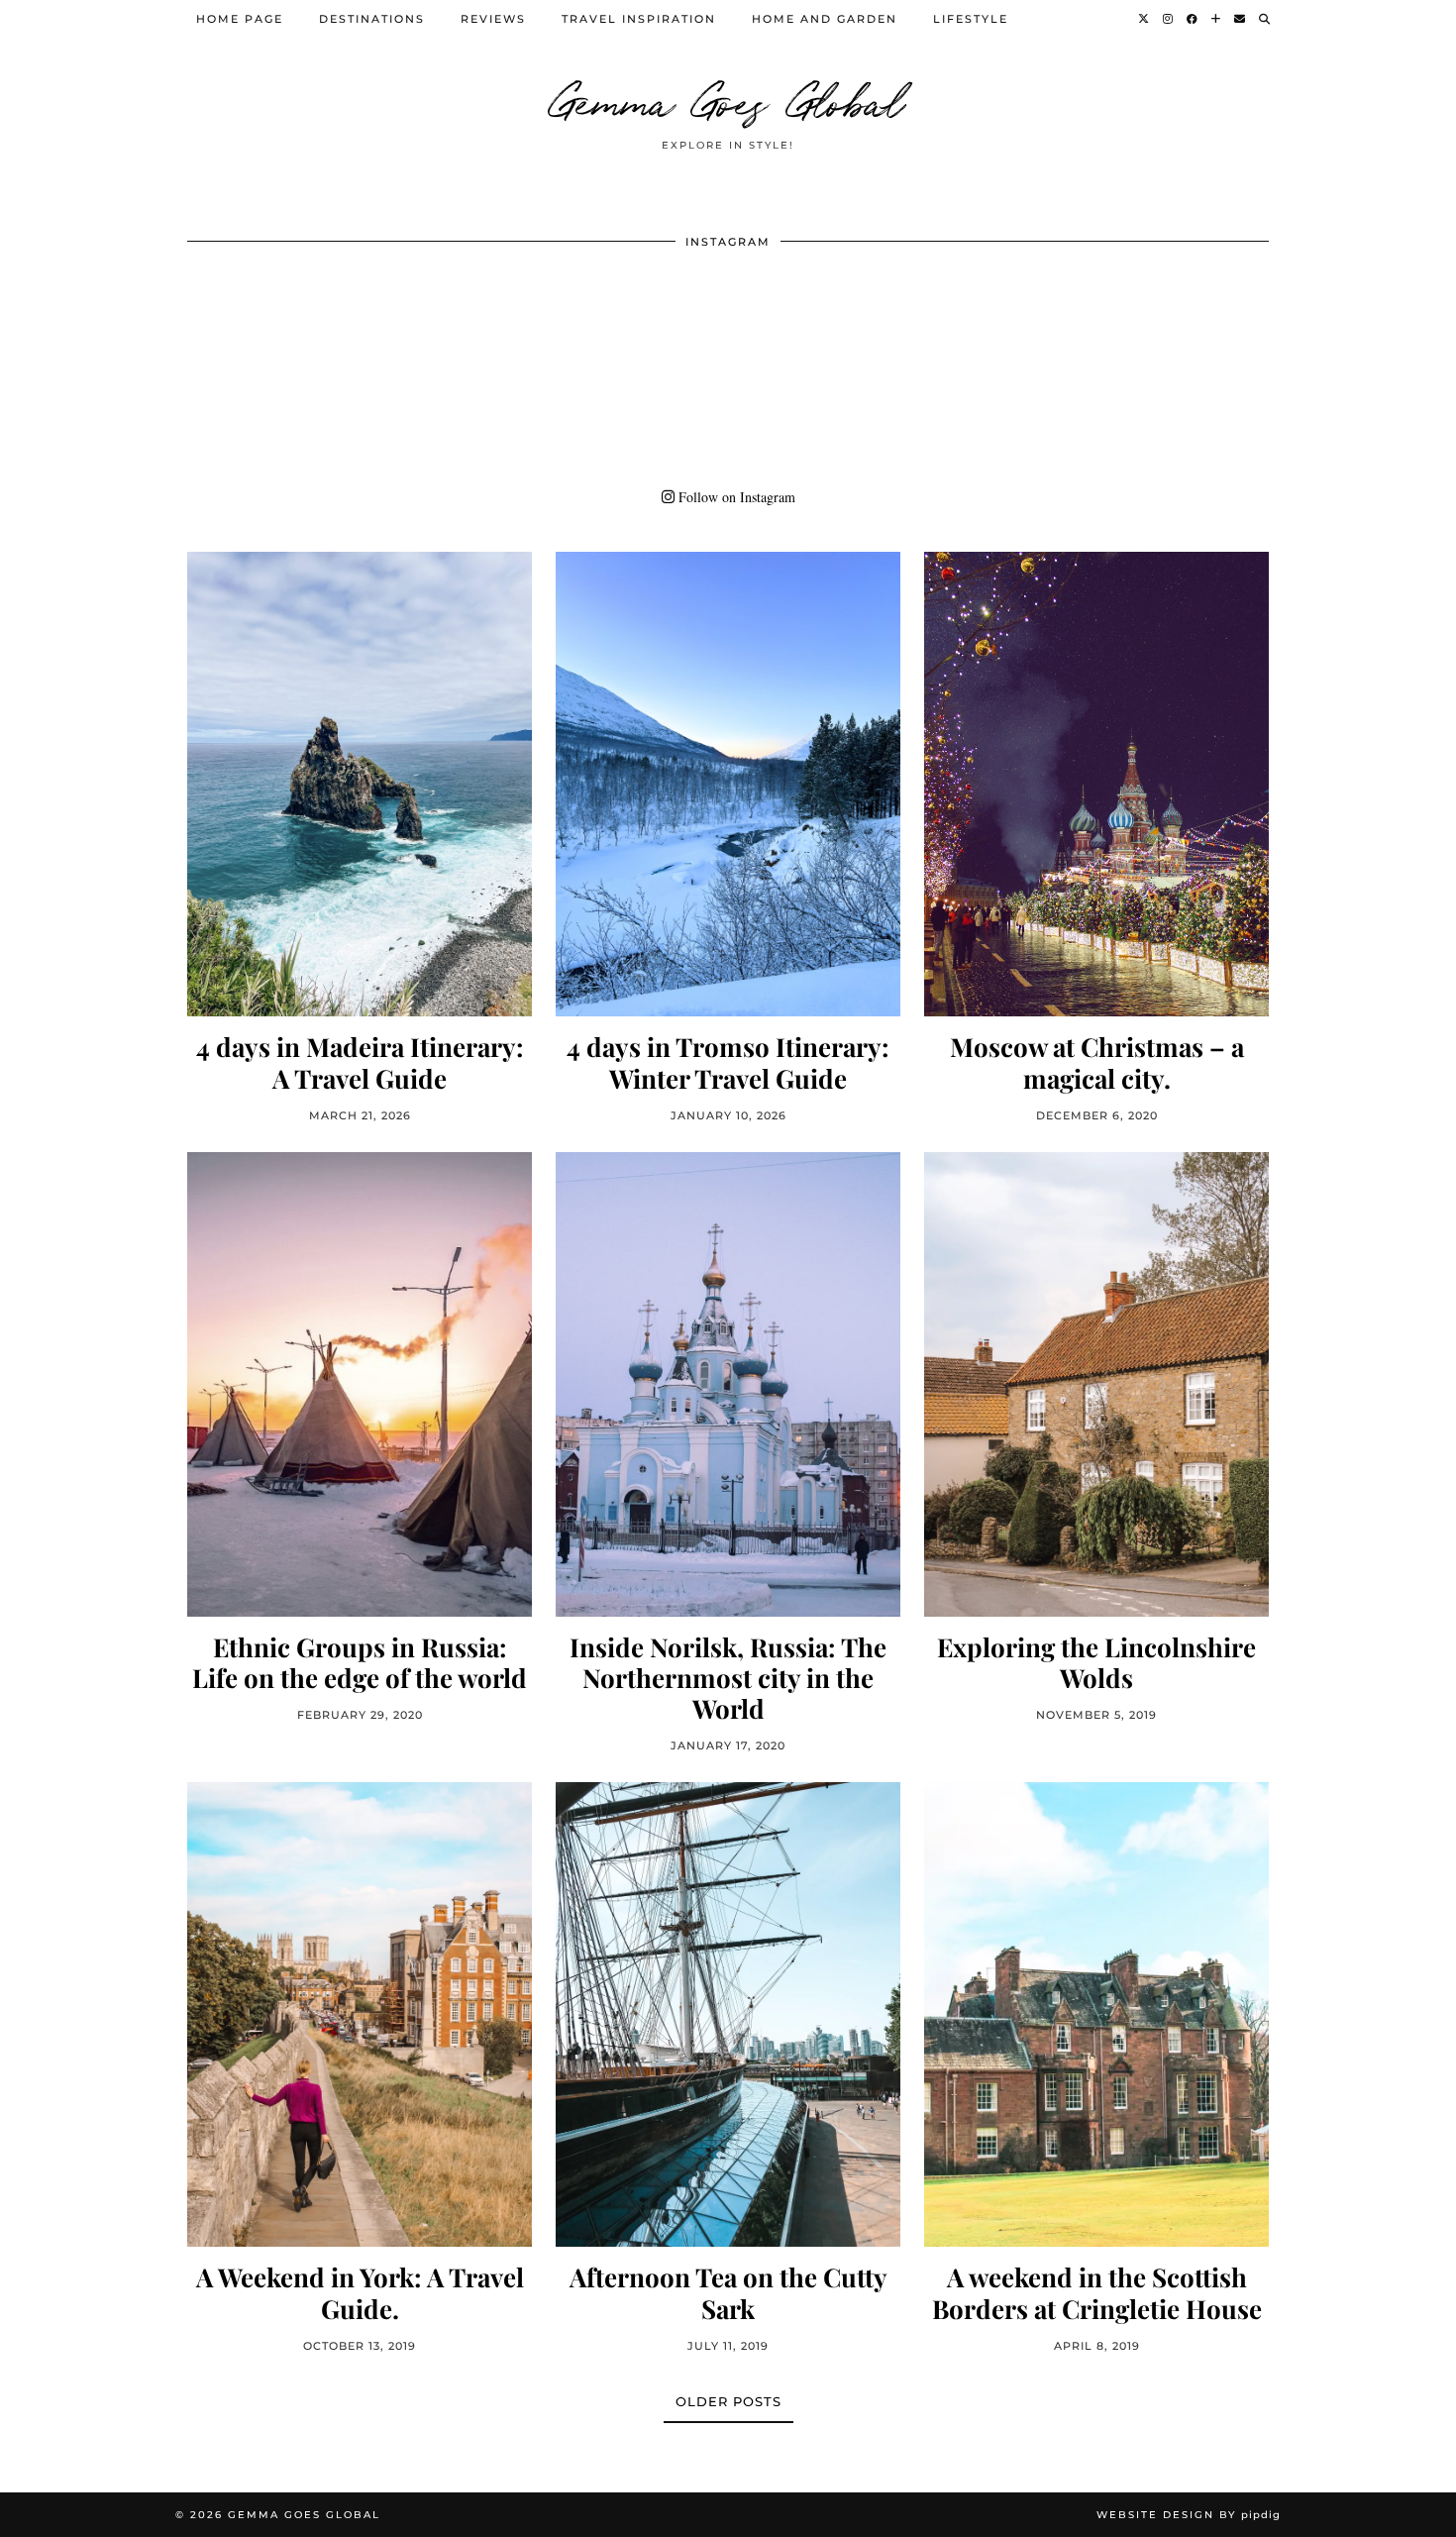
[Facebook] (1193, 19)
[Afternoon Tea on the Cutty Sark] (728, 2014)
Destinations (372, 19)
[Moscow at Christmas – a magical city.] (1096, 784)
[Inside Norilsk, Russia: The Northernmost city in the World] (728, 1384)
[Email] (1241, 19)
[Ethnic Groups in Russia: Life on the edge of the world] (360, 1384)
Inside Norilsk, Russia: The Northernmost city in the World (728, 1678)
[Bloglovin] (1217, 19)
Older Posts (728, 2401)
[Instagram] (1169, 19)
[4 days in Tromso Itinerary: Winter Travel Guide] (728, 784)
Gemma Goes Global (728, 99)
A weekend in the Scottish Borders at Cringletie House (1097, 2292)
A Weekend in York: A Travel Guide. (360, 2292)
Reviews (493, 19)
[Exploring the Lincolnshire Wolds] (1096, 1384)
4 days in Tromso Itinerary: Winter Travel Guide (728, 1062)
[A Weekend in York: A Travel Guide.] (360, 2014)
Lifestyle (971, 19)
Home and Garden (825, 19)
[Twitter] (1144, 19)
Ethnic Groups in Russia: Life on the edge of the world (360, 1662)
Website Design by (1189, 2515)
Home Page (240, 19)
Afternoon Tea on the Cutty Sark (728, 2292)
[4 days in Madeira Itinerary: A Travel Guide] (360, 784)
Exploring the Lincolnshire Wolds (1096, 1662)
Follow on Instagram (735, 497)
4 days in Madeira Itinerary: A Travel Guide (360, 1062)
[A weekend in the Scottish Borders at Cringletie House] (1096, 2014)
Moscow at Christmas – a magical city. (1097, 1062)
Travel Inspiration (639, 19)
